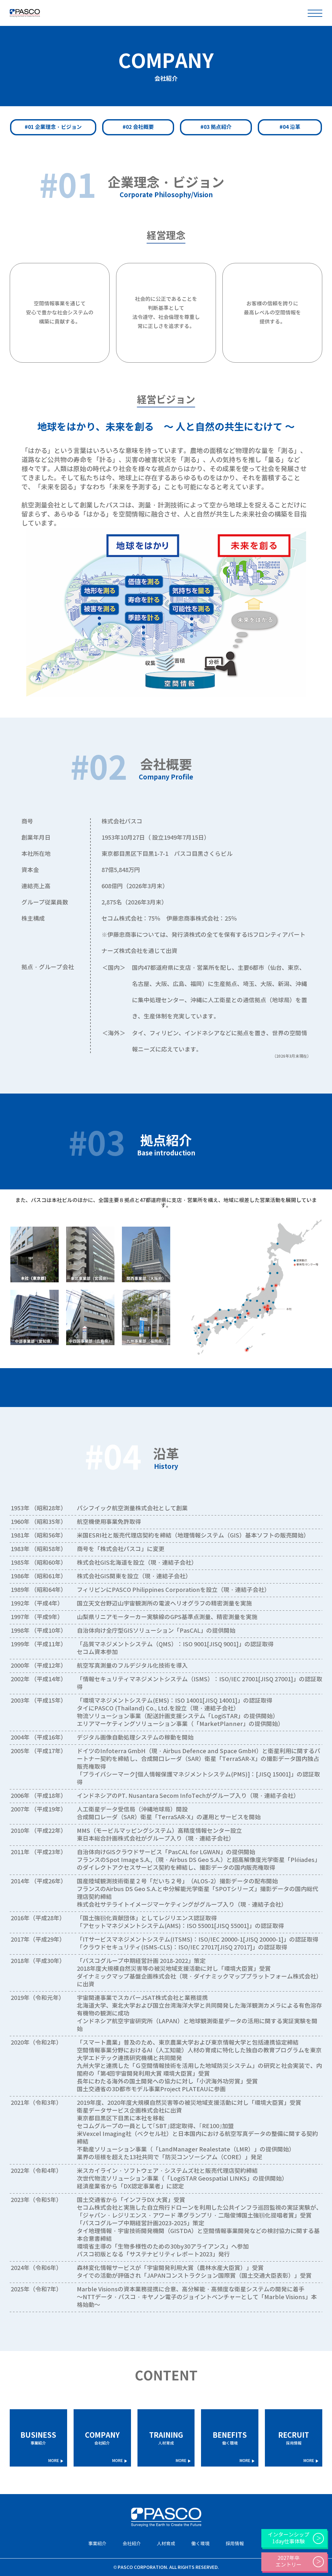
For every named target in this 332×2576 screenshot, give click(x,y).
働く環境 (230, 2438)
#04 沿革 (290, 127)
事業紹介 (38, 2438)
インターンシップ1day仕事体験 (289, 2538)
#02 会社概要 (138, 127)
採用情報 (294, 2438)
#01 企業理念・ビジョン (53, 127)
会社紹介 (102, 2438)
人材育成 (166, 2438)
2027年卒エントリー (289, 2561)
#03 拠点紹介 (216, 127)
